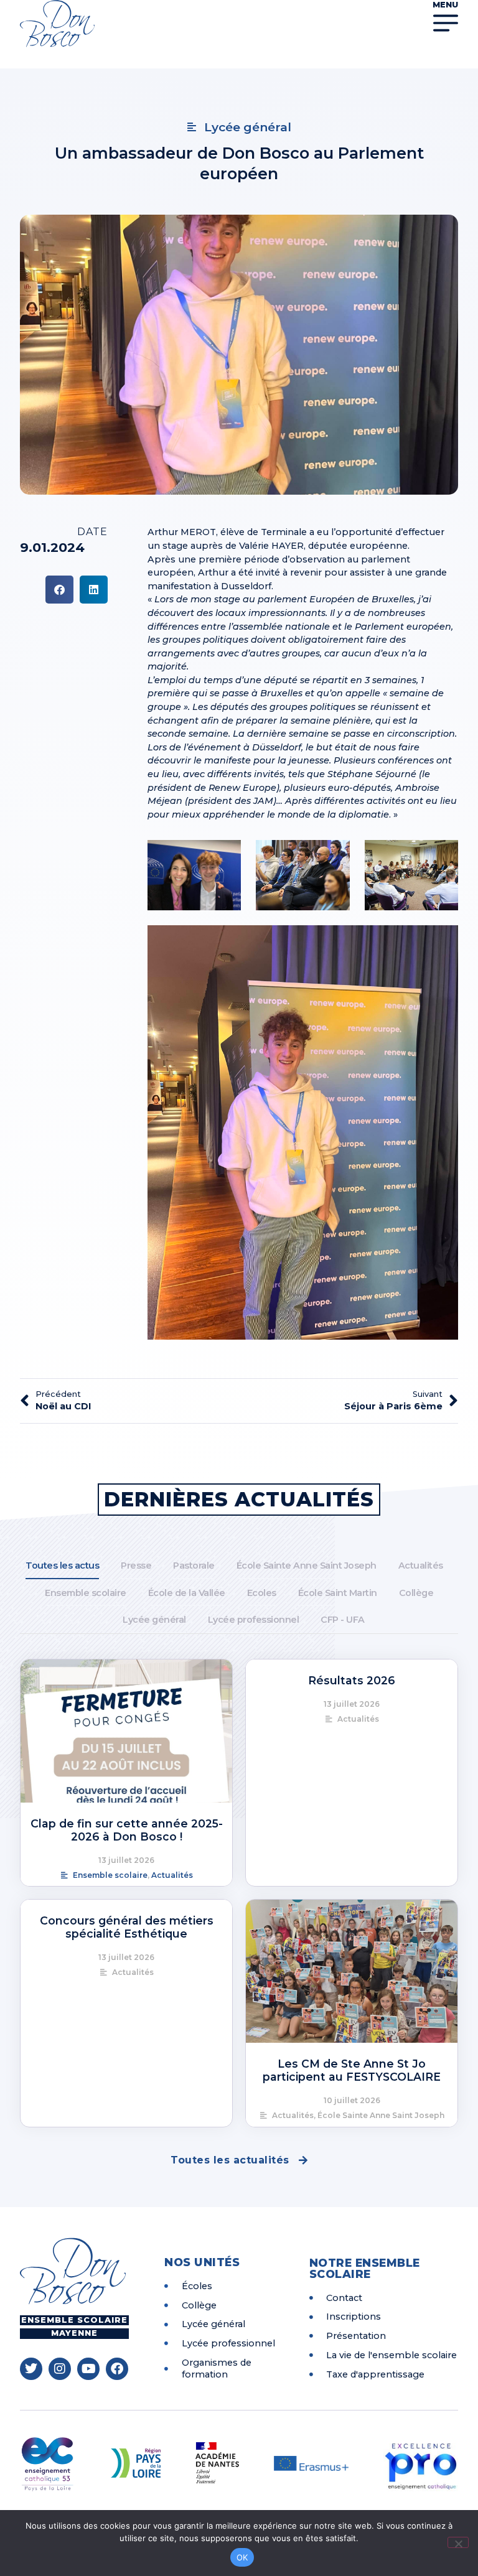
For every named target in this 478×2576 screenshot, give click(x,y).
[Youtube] (88, 2369)
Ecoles (262, 1593)
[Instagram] (60, 2369)
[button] (59, 590)
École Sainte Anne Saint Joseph (307, 1566)
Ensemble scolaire (86, 1593)
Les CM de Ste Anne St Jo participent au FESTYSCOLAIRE (352, 2070)
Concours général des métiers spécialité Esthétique (127, 1927)
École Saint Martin (338, 1593)
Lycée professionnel (254, 1620)
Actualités (421, 1566)
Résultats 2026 (352, 1680)
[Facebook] (117, 2369)
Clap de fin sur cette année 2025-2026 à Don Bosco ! (127, 1830)
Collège (416, 1593)
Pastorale (194, 1566)
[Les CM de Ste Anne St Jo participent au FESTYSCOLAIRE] (352, 1971)
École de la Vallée (187, 1593)
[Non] (458, 2542)
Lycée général (154, 1620)
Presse (136, 1566)
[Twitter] (31, 2369)
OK (242, 2557)
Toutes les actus (62, 1566)
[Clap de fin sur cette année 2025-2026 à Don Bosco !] (126, 1731)
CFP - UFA (343, 1620)
